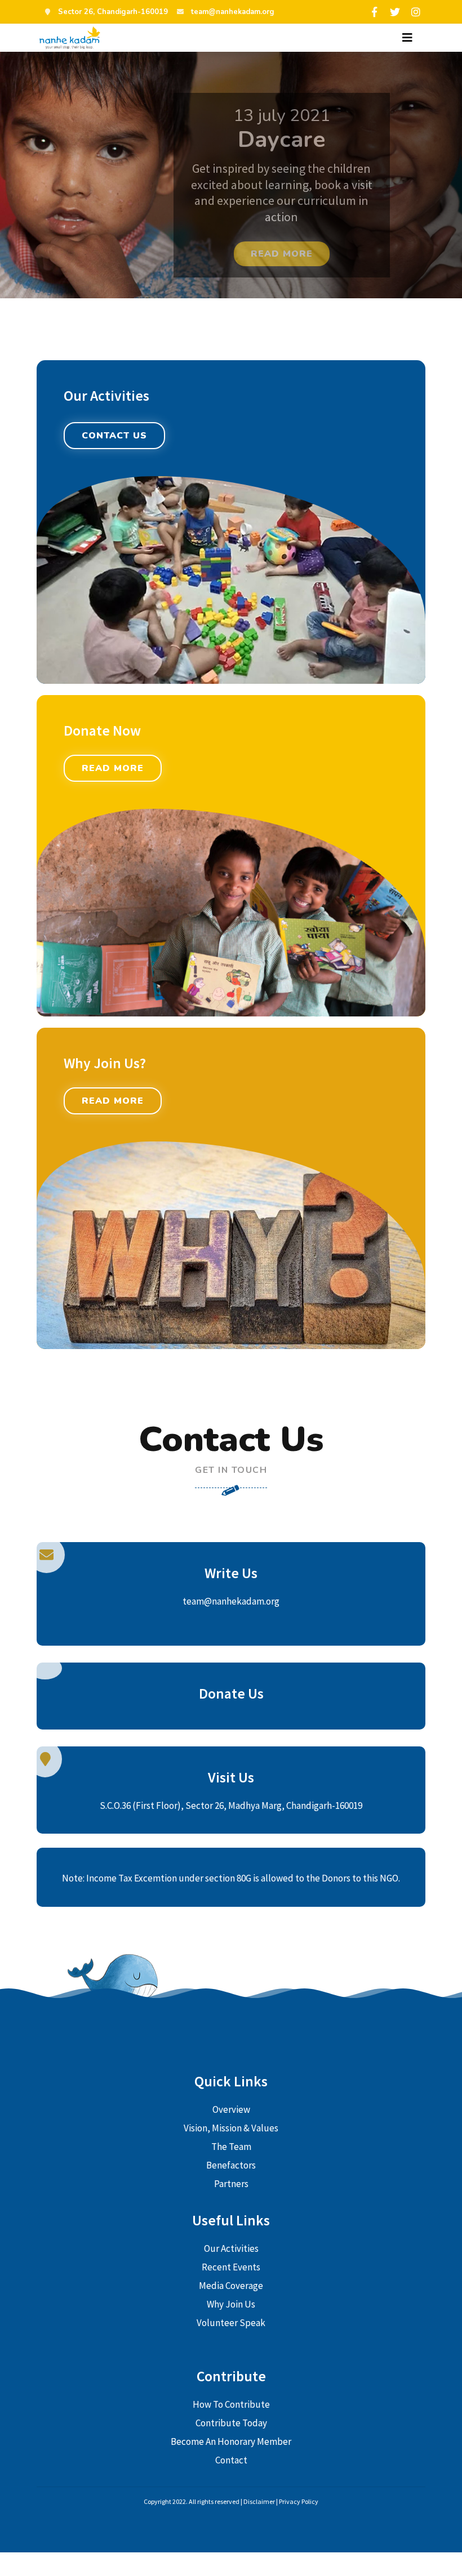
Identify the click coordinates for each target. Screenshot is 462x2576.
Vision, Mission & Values (231, 2128)
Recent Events (231, 2267)
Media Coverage (231, 2286)
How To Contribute (231, 2404)
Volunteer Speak (231, 2323)
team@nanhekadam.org (233, 12)
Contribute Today (231, 2423)
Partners (231, 2184)
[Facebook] (374, 12)
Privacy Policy (299, 2501)
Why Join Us (231, 2304)
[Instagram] (416, 12)
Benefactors (231, 2165)
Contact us (114, 436)
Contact (231, 2460)
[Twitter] (395, 12)
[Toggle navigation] (407, 38)
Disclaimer (259, 2501)
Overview (231, 2109)
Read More (113, 768)
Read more (282, 254)
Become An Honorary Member (231, 2441)
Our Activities (231, 2248)
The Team (231, 2147)
